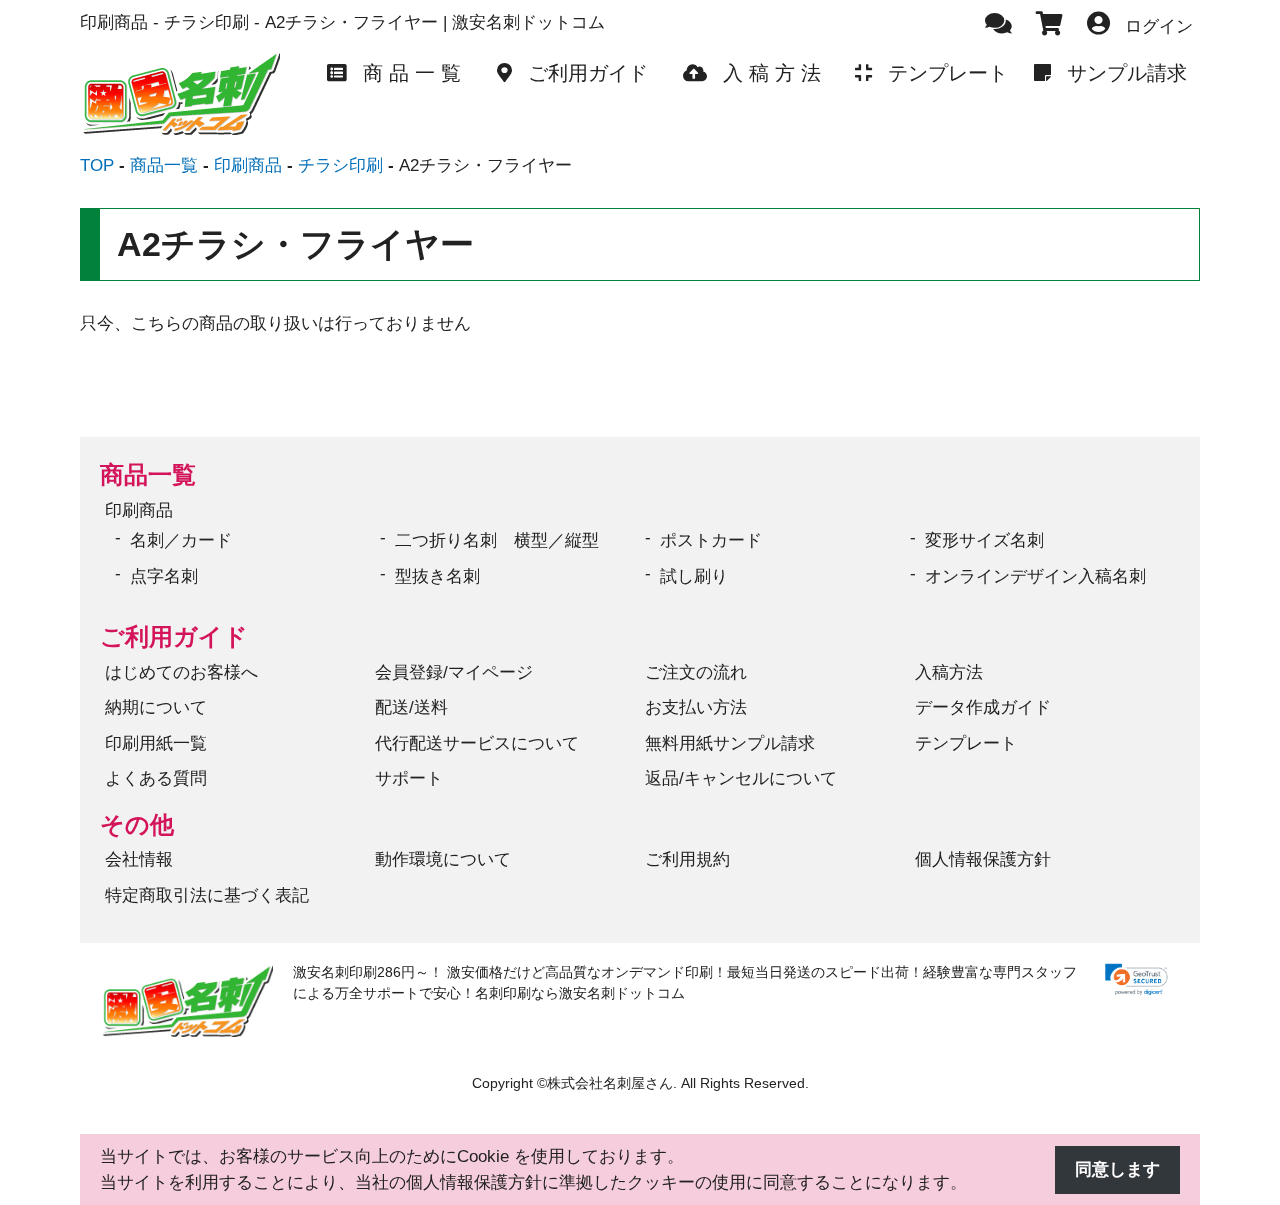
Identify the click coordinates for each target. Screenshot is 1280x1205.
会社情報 (139, 859)
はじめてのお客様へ (181, 672)
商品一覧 (148, 474)
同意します (1117, 1169)
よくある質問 (156, 778)
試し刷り (694, 576)
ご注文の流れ (696, 672)
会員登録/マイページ (454, 672)
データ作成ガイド (983, 707)
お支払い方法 (696, 707)
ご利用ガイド (174, 636)
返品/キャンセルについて (741, 778)
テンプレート (966, 743)
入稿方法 (949, 672)
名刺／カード (181, 540)
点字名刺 (164, 576)
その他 (137, 824)
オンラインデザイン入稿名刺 (1035, 576)
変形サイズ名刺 (984, 540)
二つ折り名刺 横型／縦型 (497, 540)
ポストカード (711, 540)
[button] (1136, 979)
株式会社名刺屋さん (610, 1083)
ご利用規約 (687, 859)
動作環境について (443, 859)
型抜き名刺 (437, 576)
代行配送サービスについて (477, 743)
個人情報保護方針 (983, 859)
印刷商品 (139, 510)
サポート (409, 778)
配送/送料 (411, 707)
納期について (156, 707)
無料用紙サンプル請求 (730, 743)
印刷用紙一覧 (156, 743)
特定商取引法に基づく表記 (207, 895)
